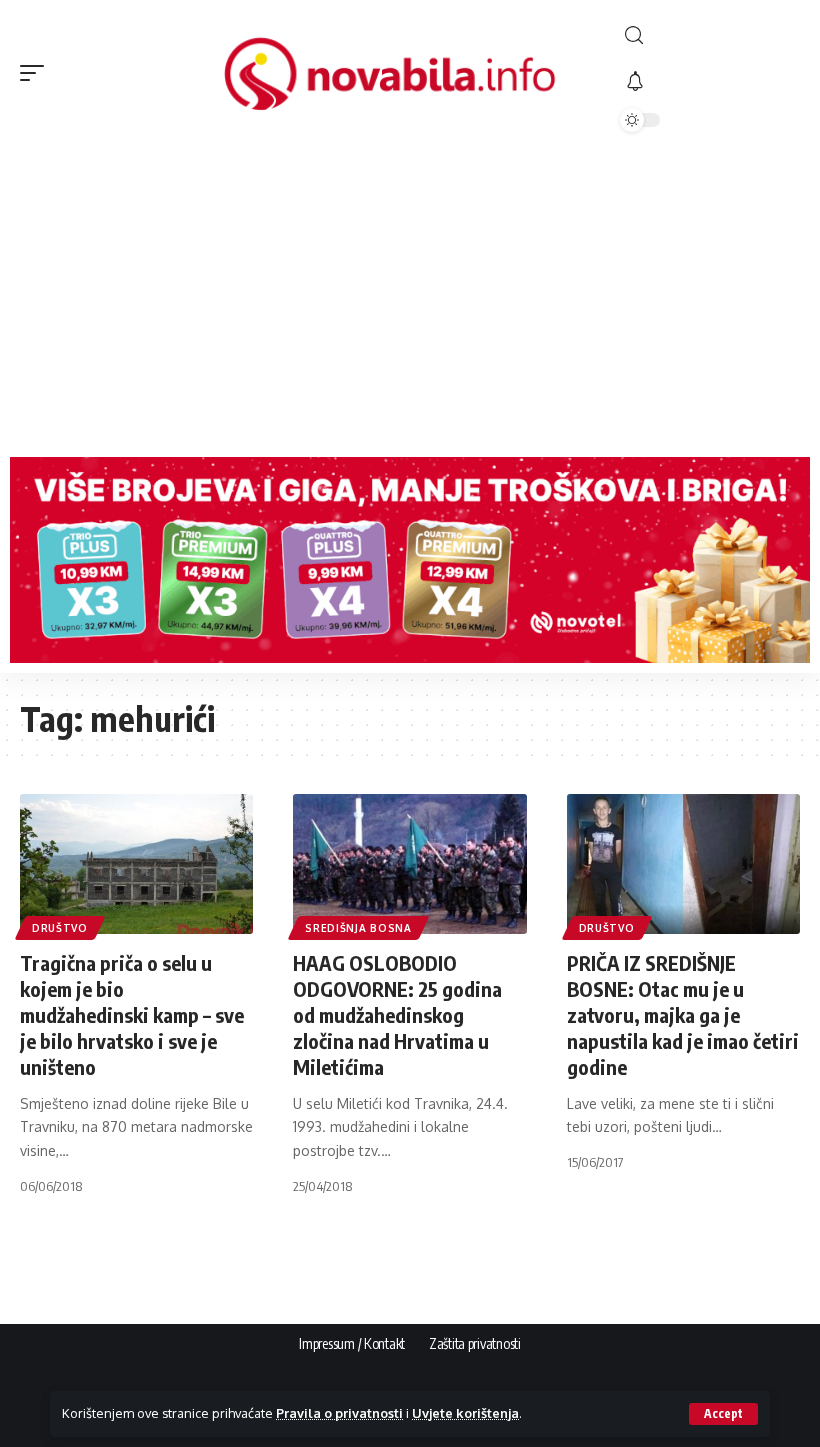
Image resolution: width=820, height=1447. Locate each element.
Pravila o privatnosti (339, 1413)
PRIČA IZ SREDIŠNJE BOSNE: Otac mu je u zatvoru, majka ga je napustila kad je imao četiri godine (683, 1014)
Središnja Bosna (358, 928)
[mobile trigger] (37, 73)
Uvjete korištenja (465, 1413)
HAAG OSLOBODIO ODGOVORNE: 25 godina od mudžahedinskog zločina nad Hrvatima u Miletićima (397, 1014)
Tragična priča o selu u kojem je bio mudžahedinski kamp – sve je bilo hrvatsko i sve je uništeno (132, 1014)
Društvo (60, 928)
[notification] (710, 82)
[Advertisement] (410, 297)
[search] (710, 35)
